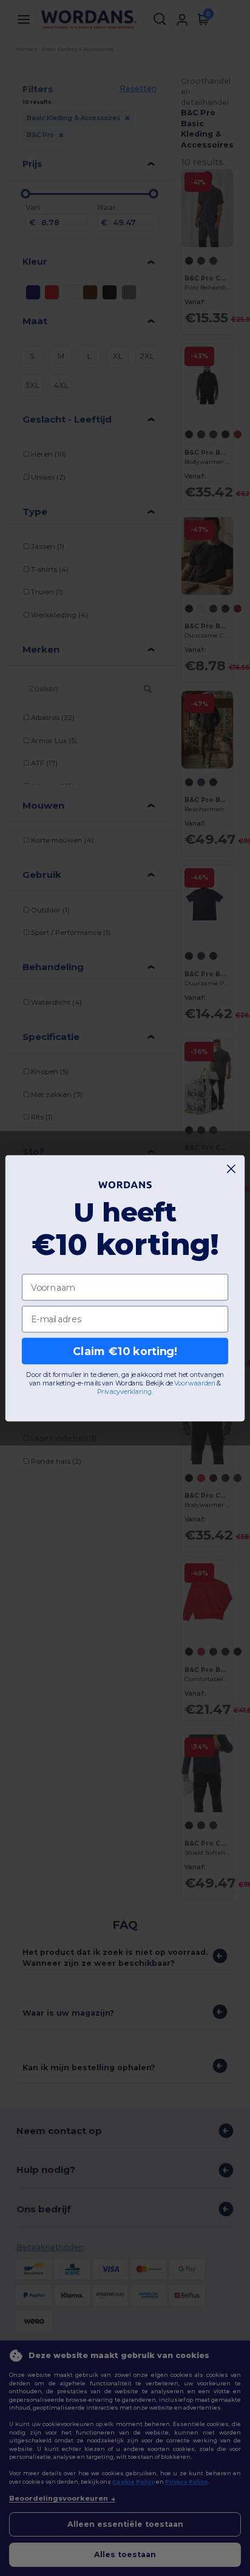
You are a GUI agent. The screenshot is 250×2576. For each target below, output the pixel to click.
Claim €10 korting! (125, 1351)
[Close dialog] (231, 1168)
